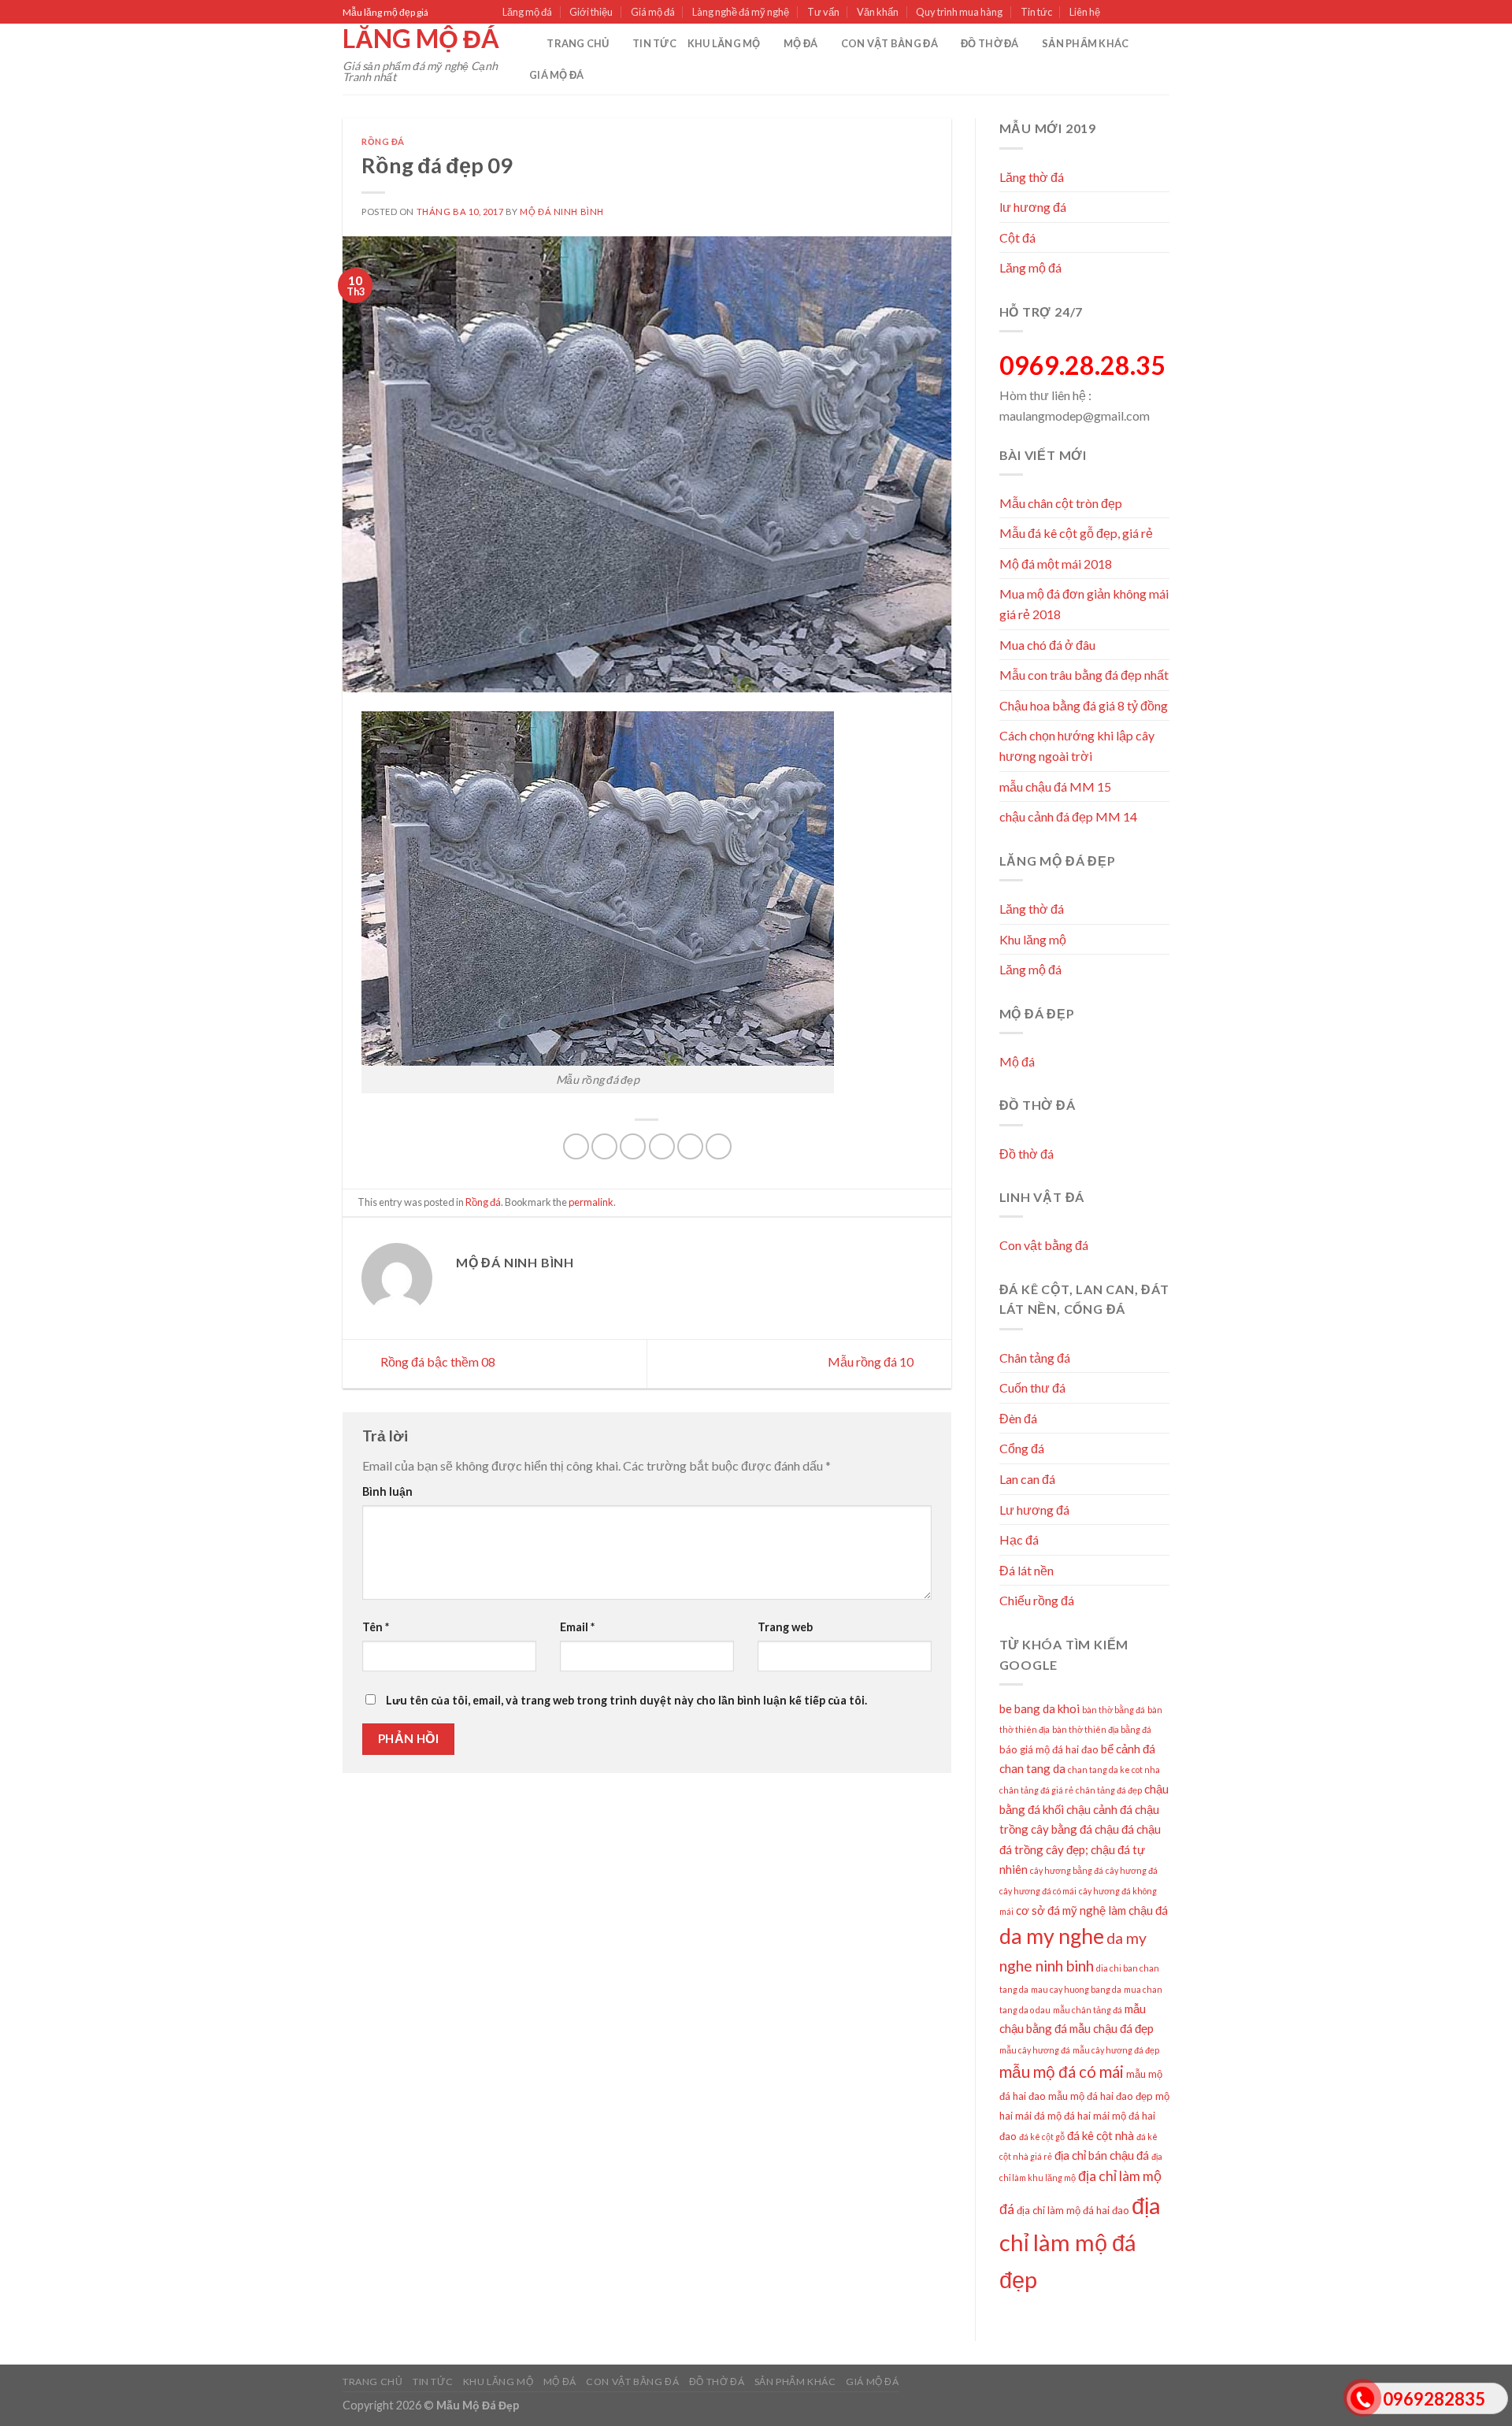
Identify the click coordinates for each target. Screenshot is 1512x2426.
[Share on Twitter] (604, 1146)
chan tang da (1032, 1768)
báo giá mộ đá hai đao (1049, 1749)
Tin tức (1036, 12)
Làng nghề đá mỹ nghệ (741, 12)
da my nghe (1052, 1936)
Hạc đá (1019, 1539)
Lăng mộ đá (527, 12)
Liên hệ (1085, 12)
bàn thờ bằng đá (1114, 1710)
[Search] (530, 43)
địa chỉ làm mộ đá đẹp (1080, 2242)
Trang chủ (578, 43)
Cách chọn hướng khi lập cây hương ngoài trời (1077, 746)
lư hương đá (1033, 207)
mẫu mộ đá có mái (1062, 2072)
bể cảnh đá (1128, 1749)
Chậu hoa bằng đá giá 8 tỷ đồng (1084, 705)
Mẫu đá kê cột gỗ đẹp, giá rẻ (1076, 533)
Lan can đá (1027, 1479)
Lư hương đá (1034, 1510)
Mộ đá (800, 43)
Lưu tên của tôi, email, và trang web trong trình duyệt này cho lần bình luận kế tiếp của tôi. (626, 1700)
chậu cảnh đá (1099, 1809)
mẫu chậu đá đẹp (1112, 2028)
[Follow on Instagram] (1132, 13)
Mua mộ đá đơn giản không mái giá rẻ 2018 (1084, 604)
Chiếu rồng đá (1037, 1600)
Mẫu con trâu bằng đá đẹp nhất (1084, 675)
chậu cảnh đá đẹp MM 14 (1068, 816)
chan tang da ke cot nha (1114, 1769)
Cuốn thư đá (1032, 1387)
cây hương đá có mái (1038, 1891)
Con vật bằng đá (889, 43)
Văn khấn (878, 12)
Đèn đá (1018, 1418)
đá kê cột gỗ (1042, 2137)
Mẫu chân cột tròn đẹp (1061, 503)
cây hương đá (1132, 1870)
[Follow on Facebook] (1117, 13)
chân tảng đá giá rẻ (1036, 1790)
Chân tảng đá (1035, 1358)
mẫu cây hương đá (1035, 2050)
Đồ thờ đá (989, 43)
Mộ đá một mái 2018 (1056, 564)
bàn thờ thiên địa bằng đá (1102, 1729)
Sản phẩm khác (1085, 43)
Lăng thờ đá (1032, 177)
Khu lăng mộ (724, 43)
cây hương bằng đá (1067, 1870)
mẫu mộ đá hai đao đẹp (1101, 2096)
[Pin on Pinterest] (662, 1146)
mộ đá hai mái (1078, 2116)
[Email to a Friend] (633, 1146)
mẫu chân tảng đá (1088, 2010)
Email (577, 1627)
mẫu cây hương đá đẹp (1116, 2050)
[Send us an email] (1162, 13)
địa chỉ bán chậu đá (1102, 2155)
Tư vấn (823, 12)
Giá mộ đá (653, 12)
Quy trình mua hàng (959, 12)
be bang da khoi (1039, 1708)
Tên (376, 1627)
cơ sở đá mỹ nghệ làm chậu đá (1092, 1910)
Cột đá (1017, 237)
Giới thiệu (591, 12)
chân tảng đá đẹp (1109, 1790)
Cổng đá (1022, 1448)
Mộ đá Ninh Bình (561, 211)
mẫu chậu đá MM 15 (1055, 786)
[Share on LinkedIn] (690, 1146)
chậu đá (1114, 1829)
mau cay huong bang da (1076, 1989)
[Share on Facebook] (576, 1146)
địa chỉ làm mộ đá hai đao (1073, 2210)
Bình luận (387, 1491)
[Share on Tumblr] (719, 1146)
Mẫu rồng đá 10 (872, 1362)
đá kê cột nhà (1101, 2135)
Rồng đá (383, 141)
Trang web (785, 1627)
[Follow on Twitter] (1147, 13)
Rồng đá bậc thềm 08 (437, 1362)
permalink (591, 1202)
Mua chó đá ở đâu (1047, 645)
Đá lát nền (1027, 1570)
